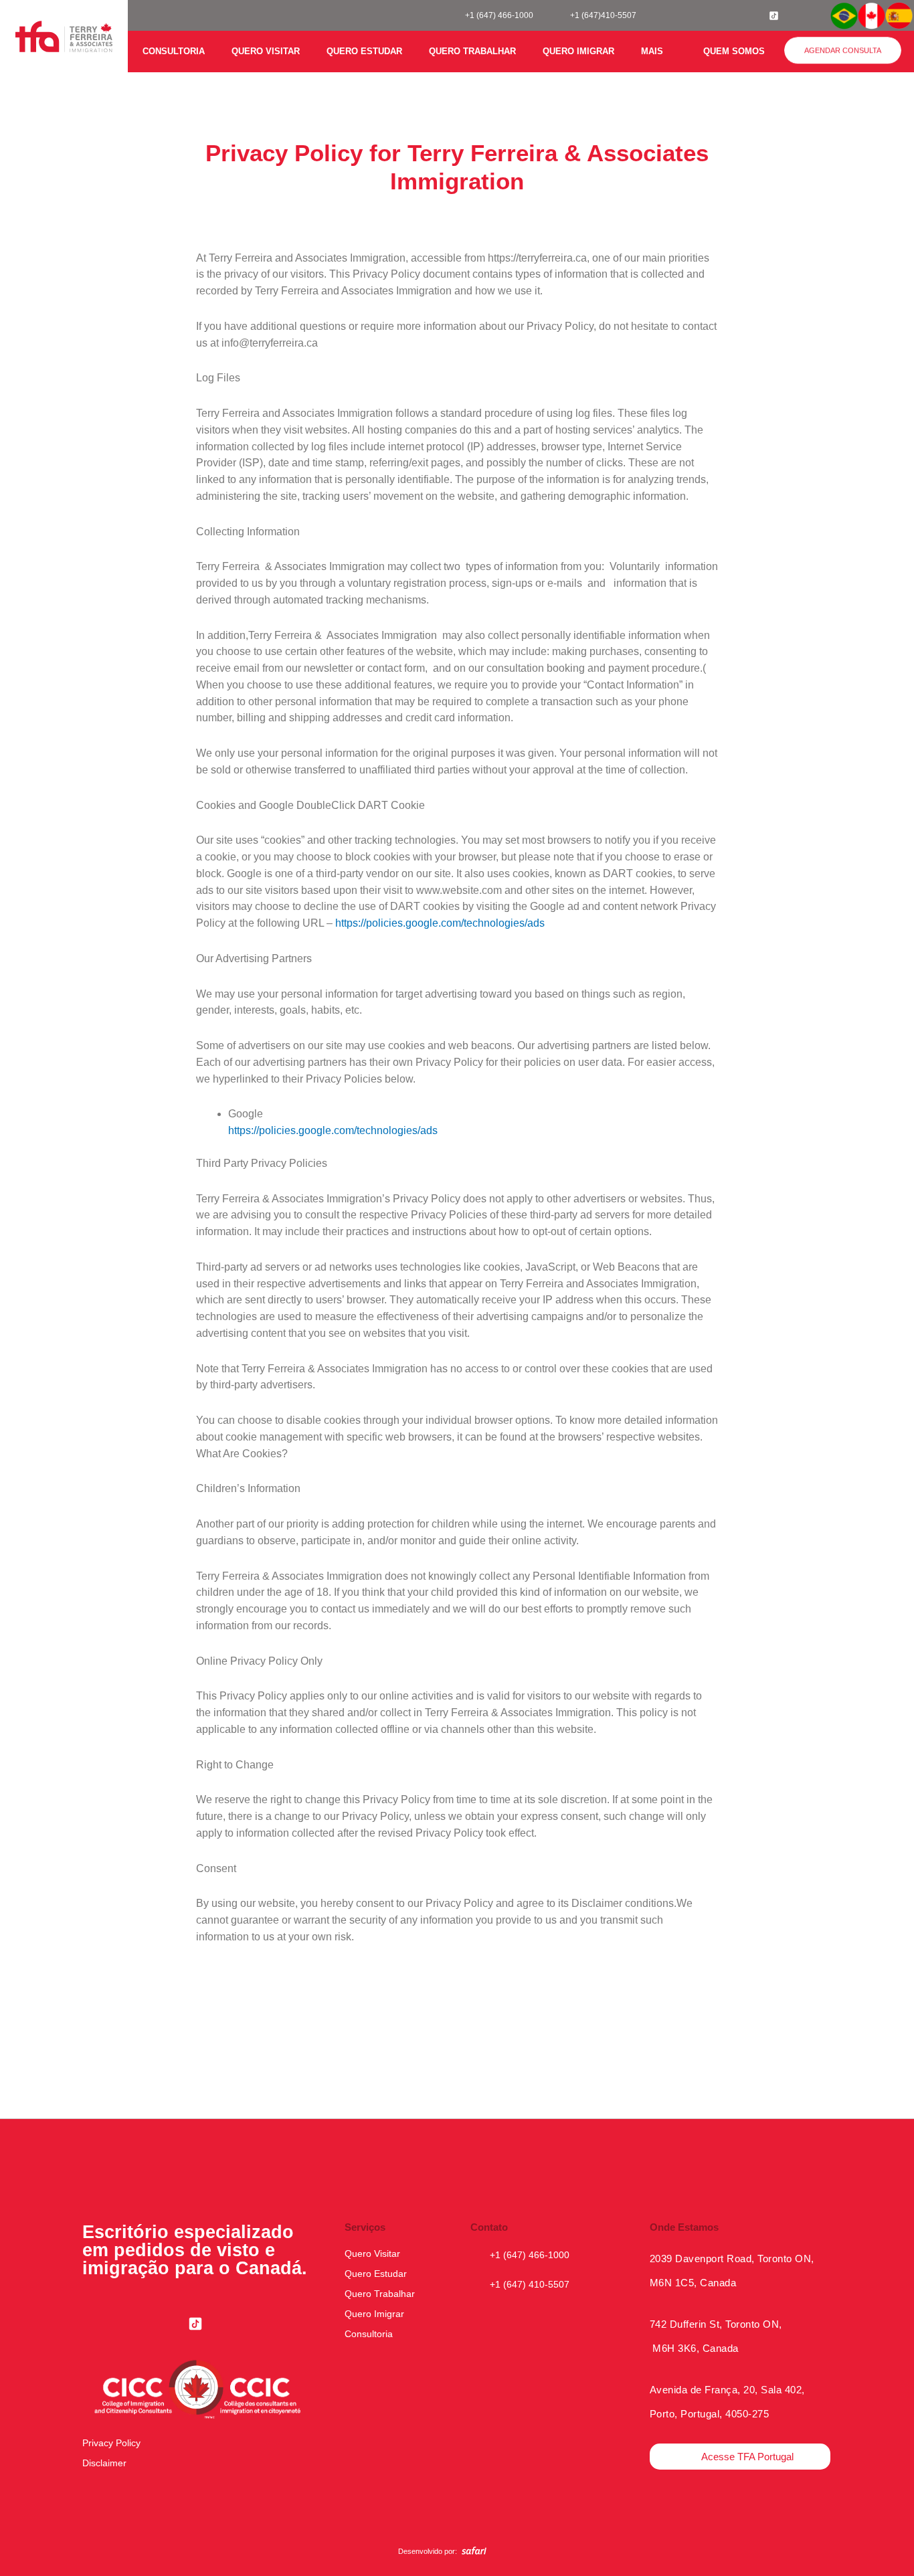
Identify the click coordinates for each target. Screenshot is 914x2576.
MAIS (652, 51)
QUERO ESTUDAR (364, 51)
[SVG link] (474, 2551)
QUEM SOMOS (734, 51)
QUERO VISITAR (266, 51)
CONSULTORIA (174, 51)
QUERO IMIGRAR (578, 51)
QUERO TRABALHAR (472, 51)
